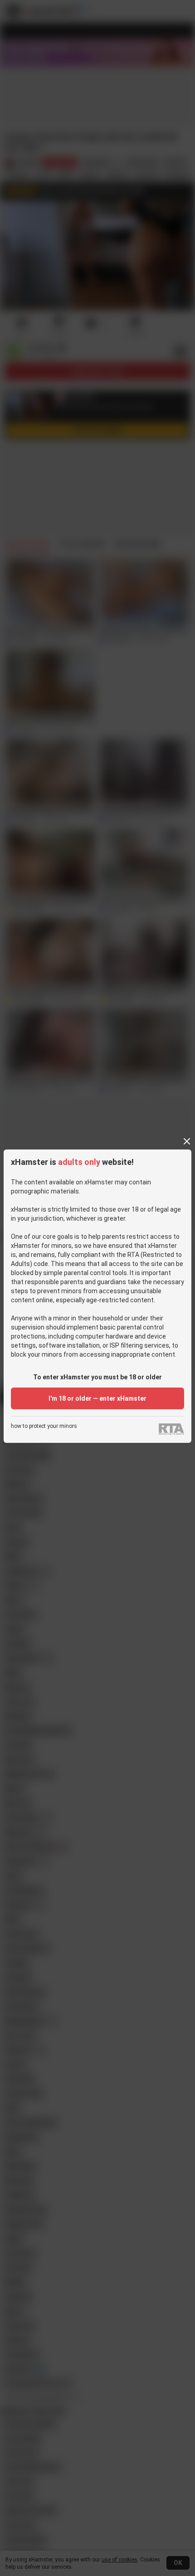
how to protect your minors (44, 1426)
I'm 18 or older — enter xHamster (97, 1398)
